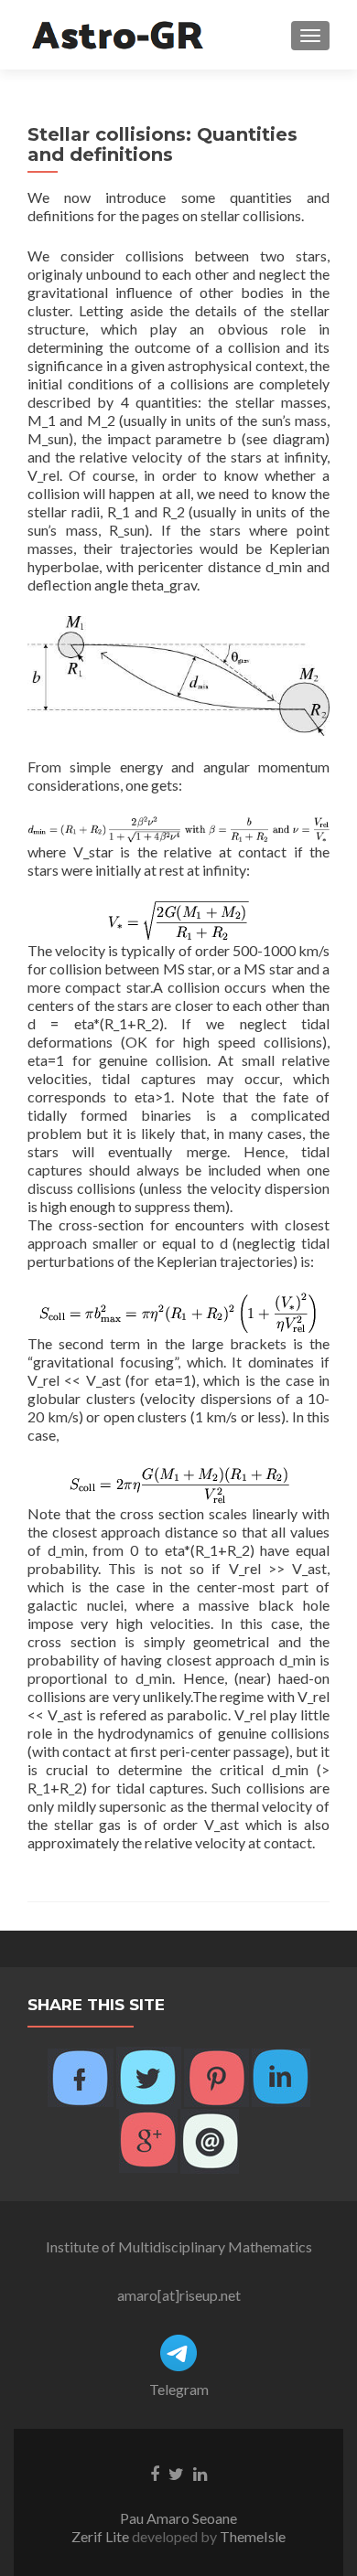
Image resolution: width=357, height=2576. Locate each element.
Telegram (179, 2389)
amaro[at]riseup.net (179, 2295)
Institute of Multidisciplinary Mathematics (179, 2246)
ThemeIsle (253, 2536)
